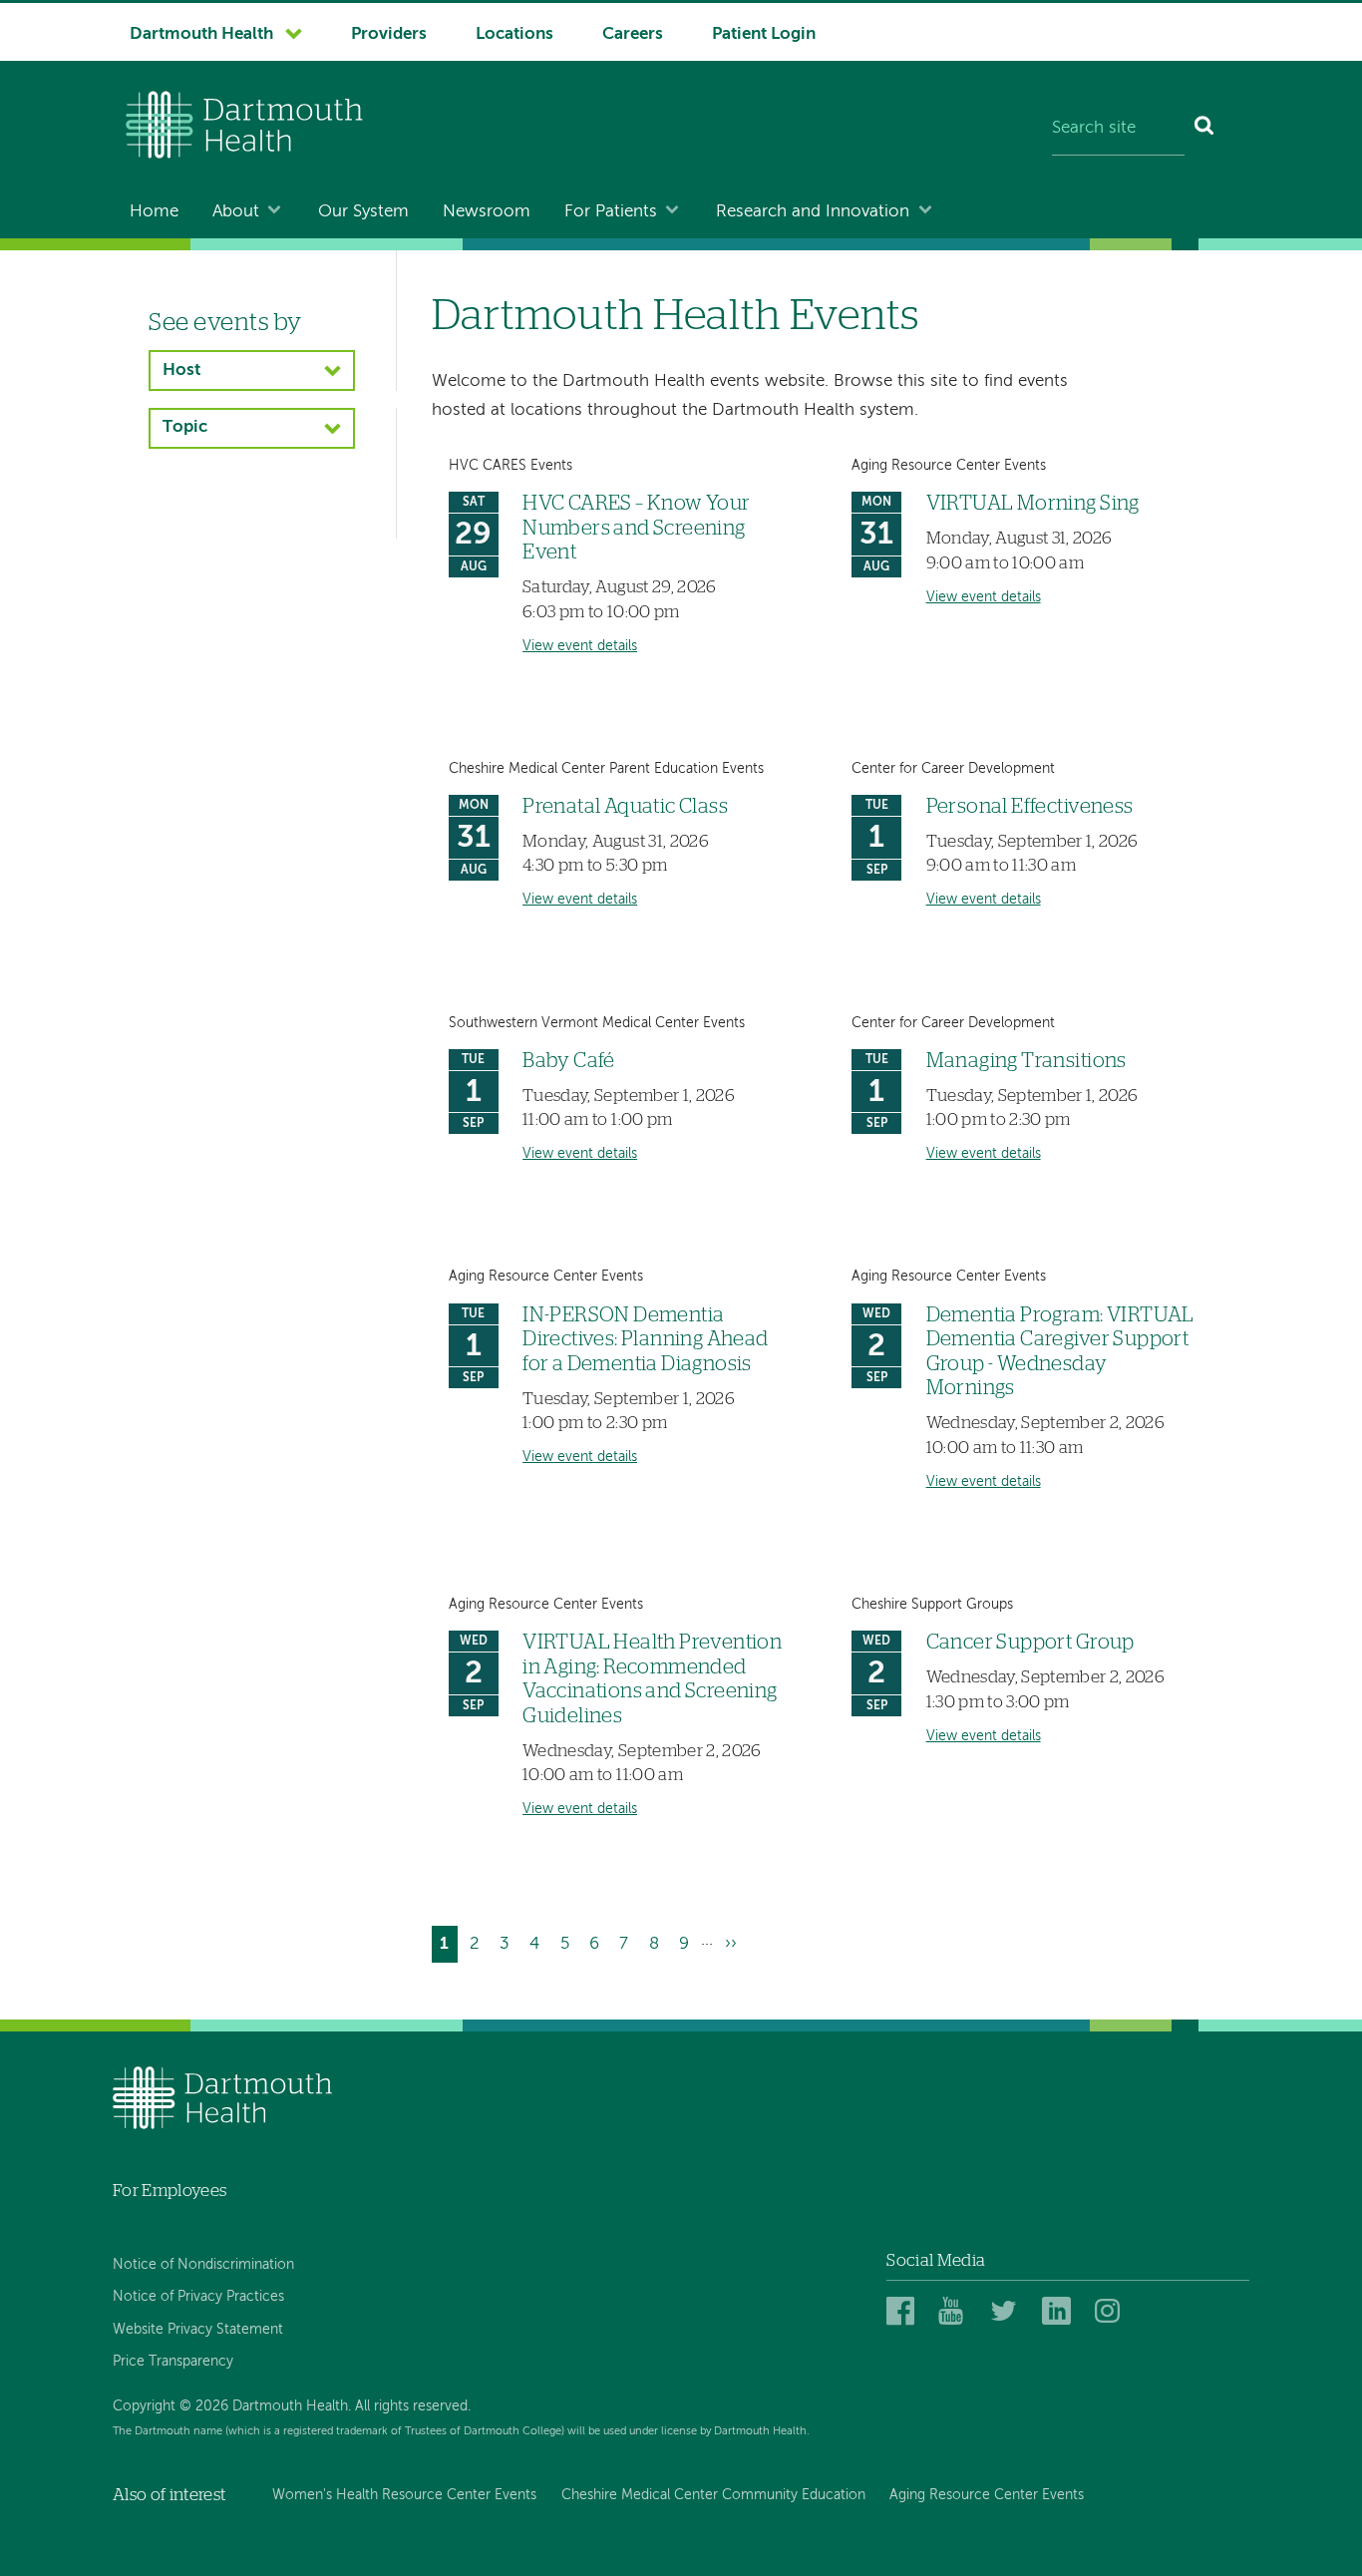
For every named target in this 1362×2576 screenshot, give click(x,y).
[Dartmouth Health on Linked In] (1059, 2312)
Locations (514, 34)
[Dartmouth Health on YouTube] (956, 2312)
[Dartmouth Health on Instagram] (1112, 2312)
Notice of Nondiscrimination (203, 2265)
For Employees (170, 2191)
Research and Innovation (813, 212)
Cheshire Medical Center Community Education (713, 2495)
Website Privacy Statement (198, 2330)
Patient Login (764, 34)
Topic (185, 427)
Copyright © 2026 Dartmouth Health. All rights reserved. (292, 2406)
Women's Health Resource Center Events (404, 2495)
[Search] (1205, 130)
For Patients (611, 212)
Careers (633, 34)
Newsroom (487, 212)
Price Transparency (173, 2362)
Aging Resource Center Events (987, 2495)
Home (154, 212)
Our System (363, 212)
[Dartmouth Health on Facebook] (904, 2312)
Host (181, 370)
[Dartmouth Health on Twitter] (1008, 2312)
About (236, 212)
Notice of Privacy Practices (198, 2297)
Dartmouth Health (201, 34)
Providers (389, 34)
